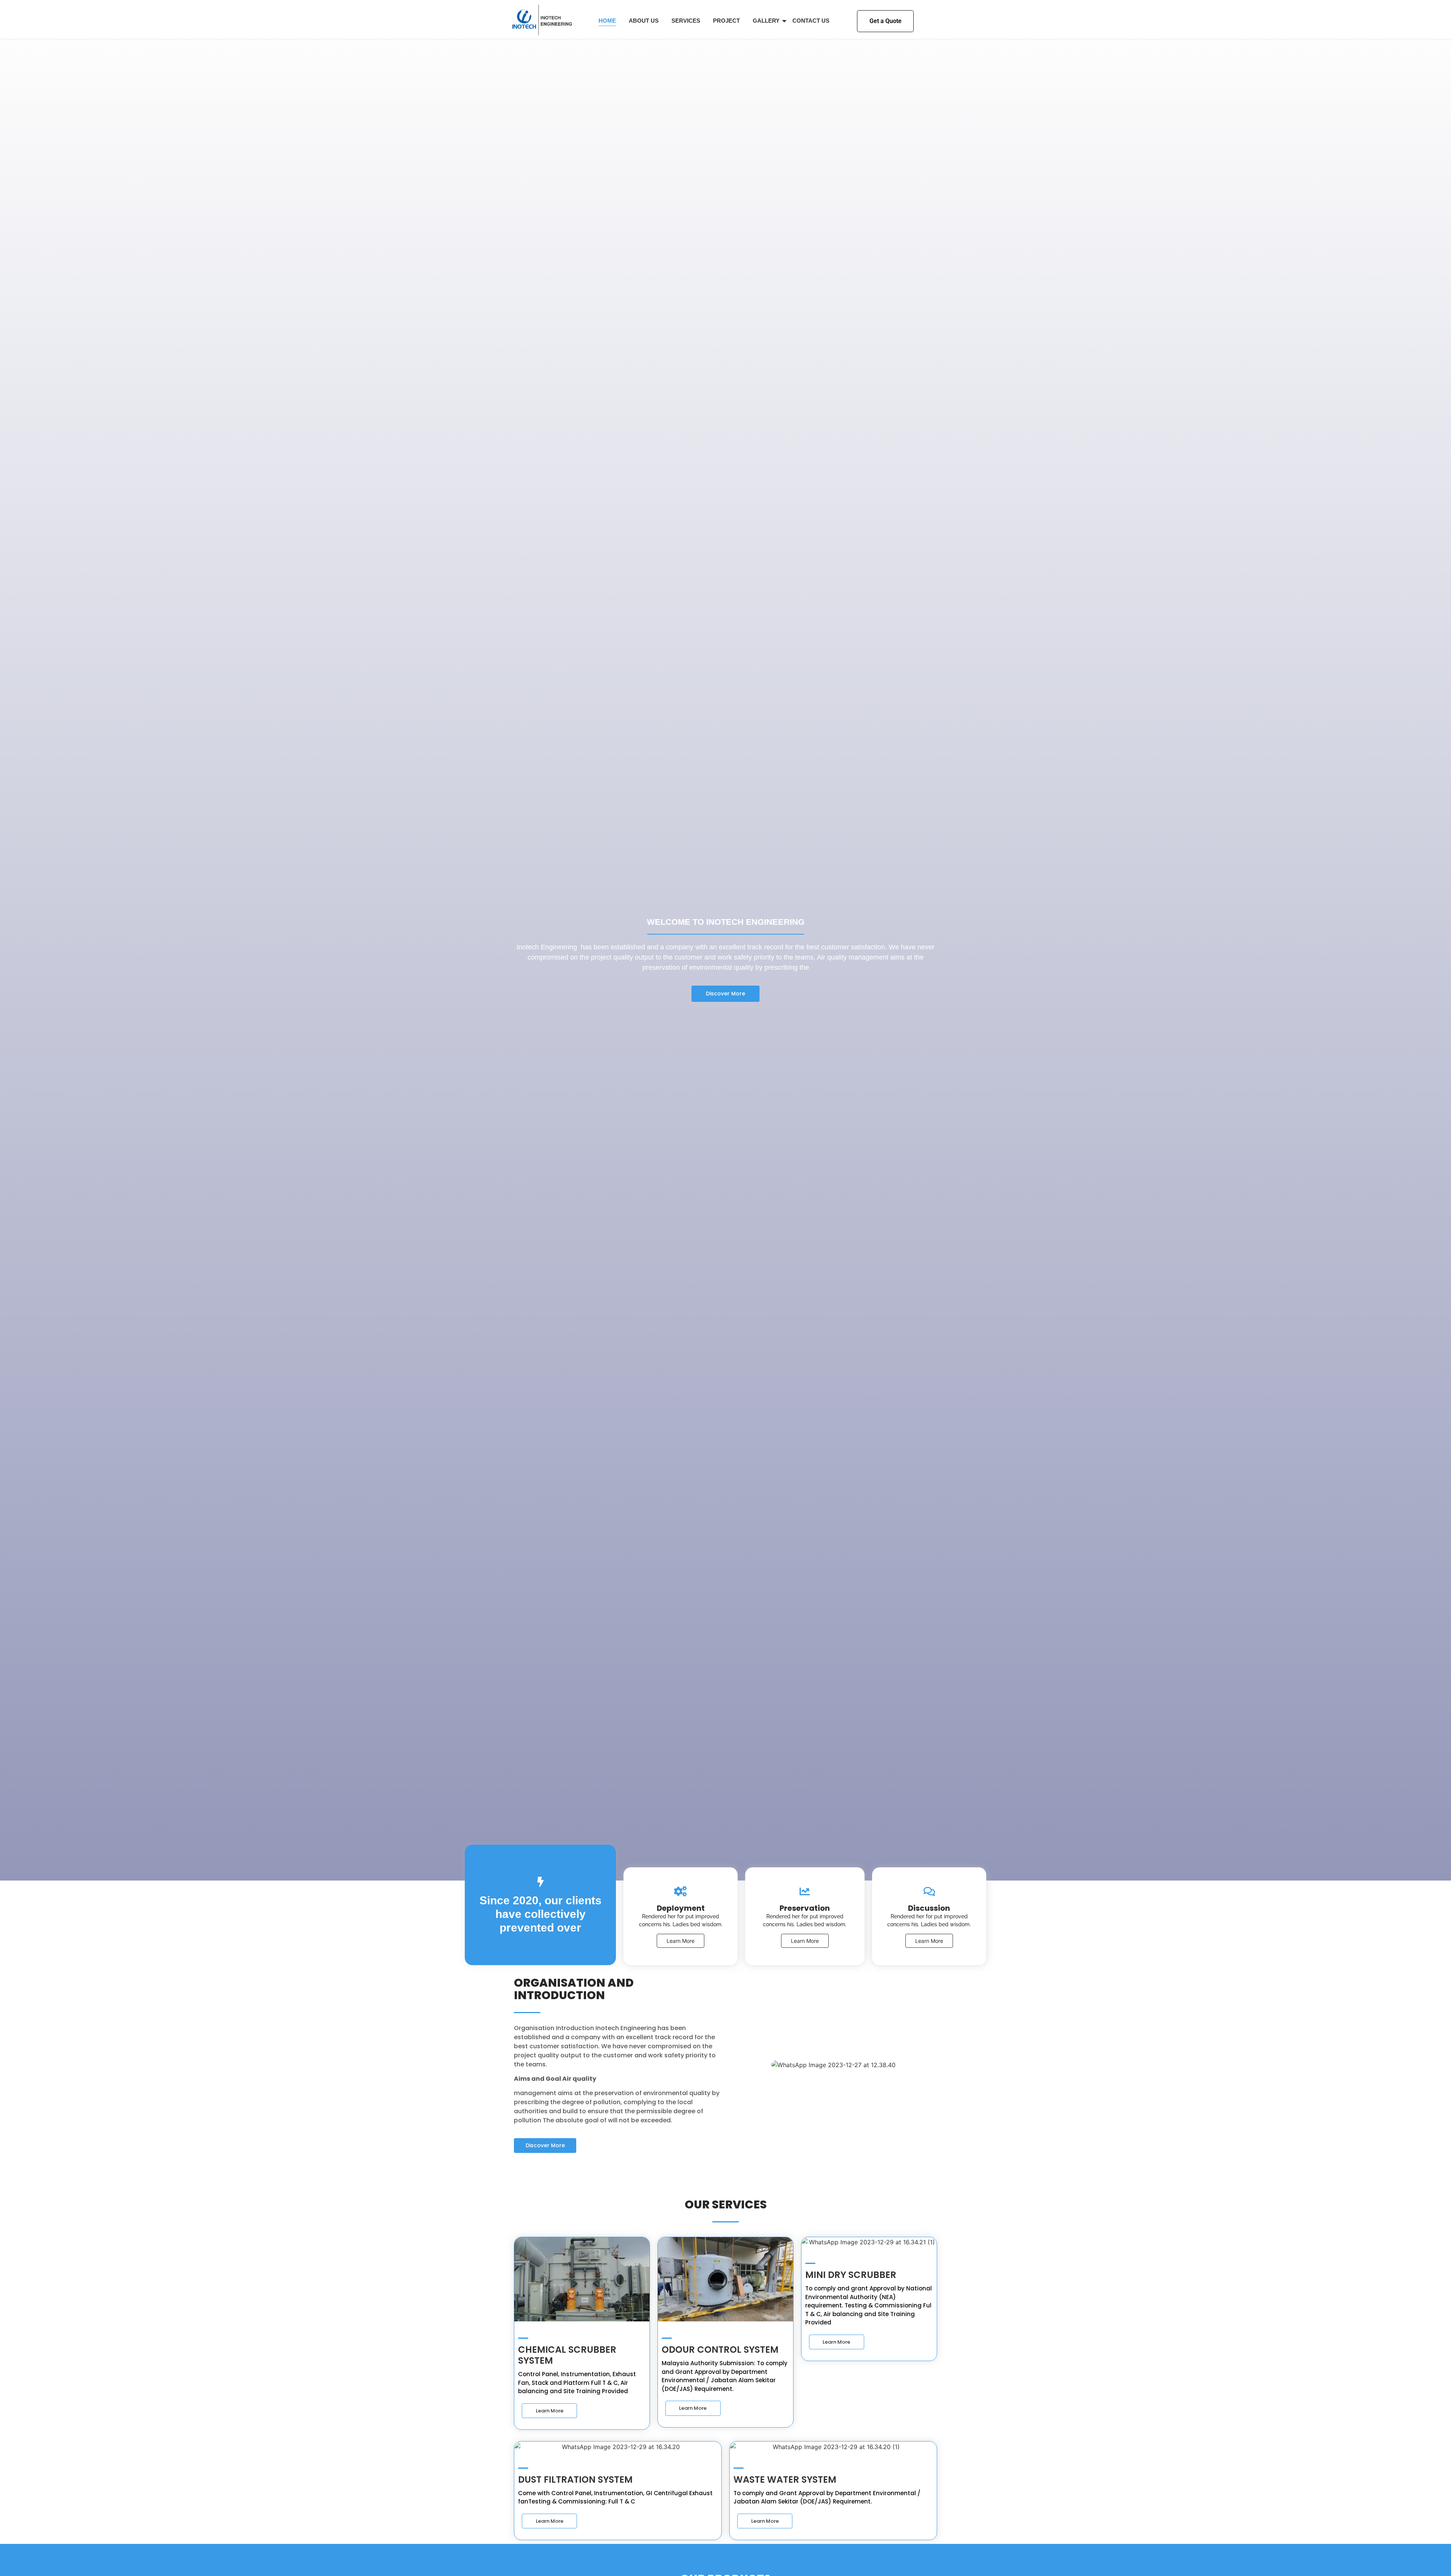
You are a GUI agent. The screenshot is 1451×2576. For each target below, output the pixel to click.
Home (607, 21)
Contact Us (811, 21)
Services (686, 21)
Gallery (766, 21)
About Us (644, 21)
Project (726, 21)
